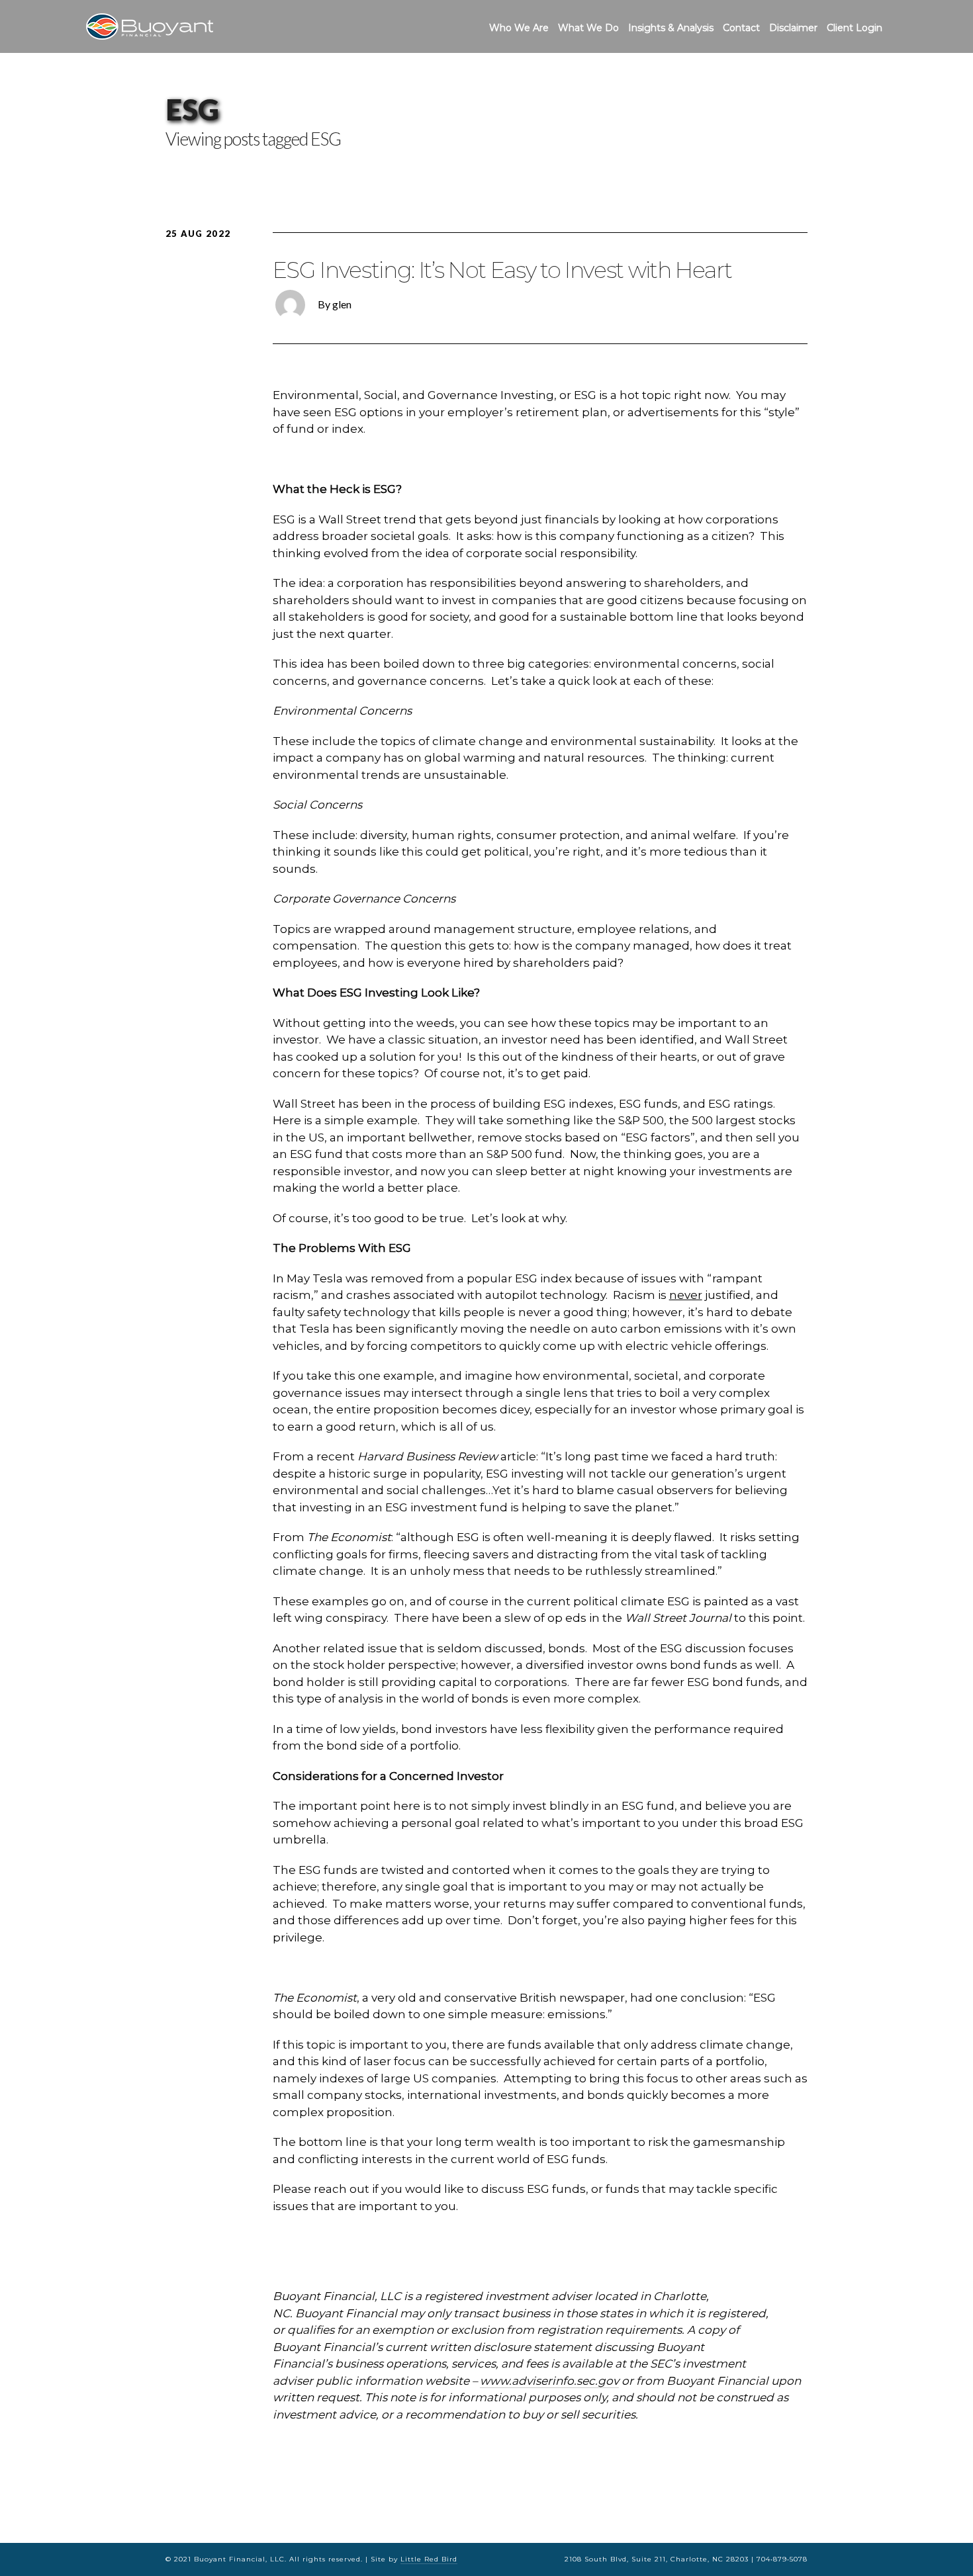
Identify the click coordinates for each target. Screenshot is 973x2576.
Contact (741, 28)
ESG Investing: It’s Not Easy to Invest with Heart (502, 270)
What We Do (588, 28)
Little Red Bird (429, 2559)
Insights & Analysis (671, 28)
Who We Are (519, 28)
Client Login (855, 28)
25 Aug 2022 (198, 234)
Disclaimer (793, 28)
